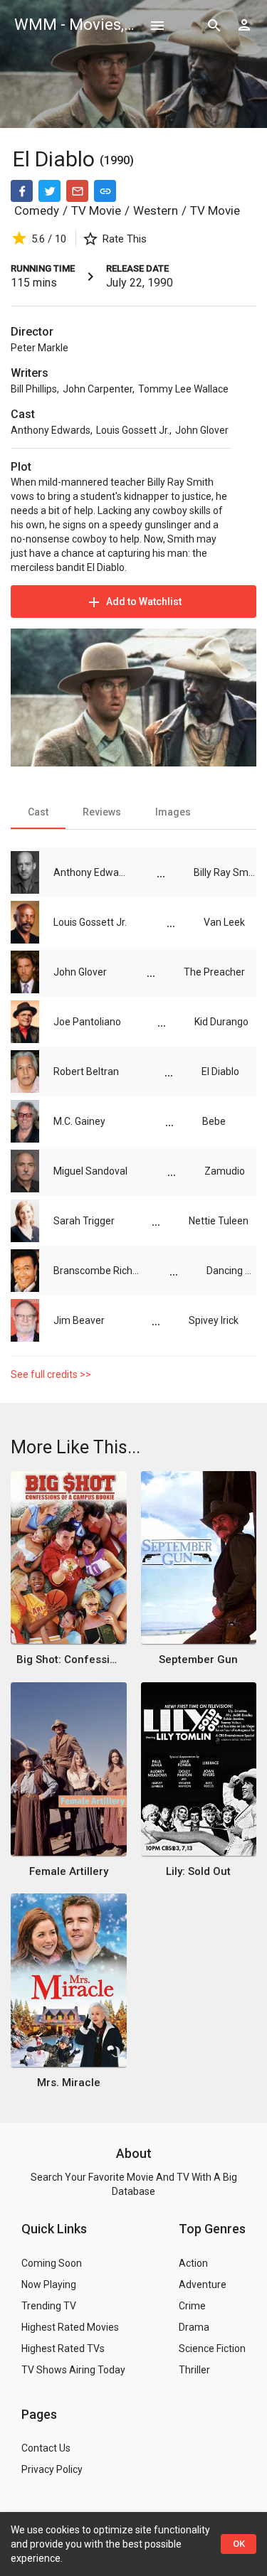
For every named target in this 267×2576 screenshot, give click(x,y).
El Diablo (56, 159)
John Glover (202, 430)
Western (156, 210)
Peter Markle (40, 348)
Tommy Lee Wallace (183, 389)
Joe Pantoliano (87, 1022)
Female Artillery (69, 1871)
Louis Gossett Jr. (133, 430)
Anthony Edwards (51, 430)
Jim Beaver (79, 1320)
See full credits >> (51, 1374)
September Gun (198, 1660)
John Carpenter (98, 389)
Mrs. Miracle (69, 2083)
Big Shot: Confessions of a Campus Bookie (68, 1660)
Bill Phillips (34, 389)
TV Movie (96, 210)
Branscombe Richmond (97, 1271)
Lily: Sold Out (198, 1871)
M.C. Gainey (79, 1121)
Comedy (37, 210)
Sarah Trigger (84, 1221)
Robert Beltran (86, 1071)
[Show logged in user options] (244, 25)
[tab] (38, 812)
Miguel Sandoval (90, 1171)
